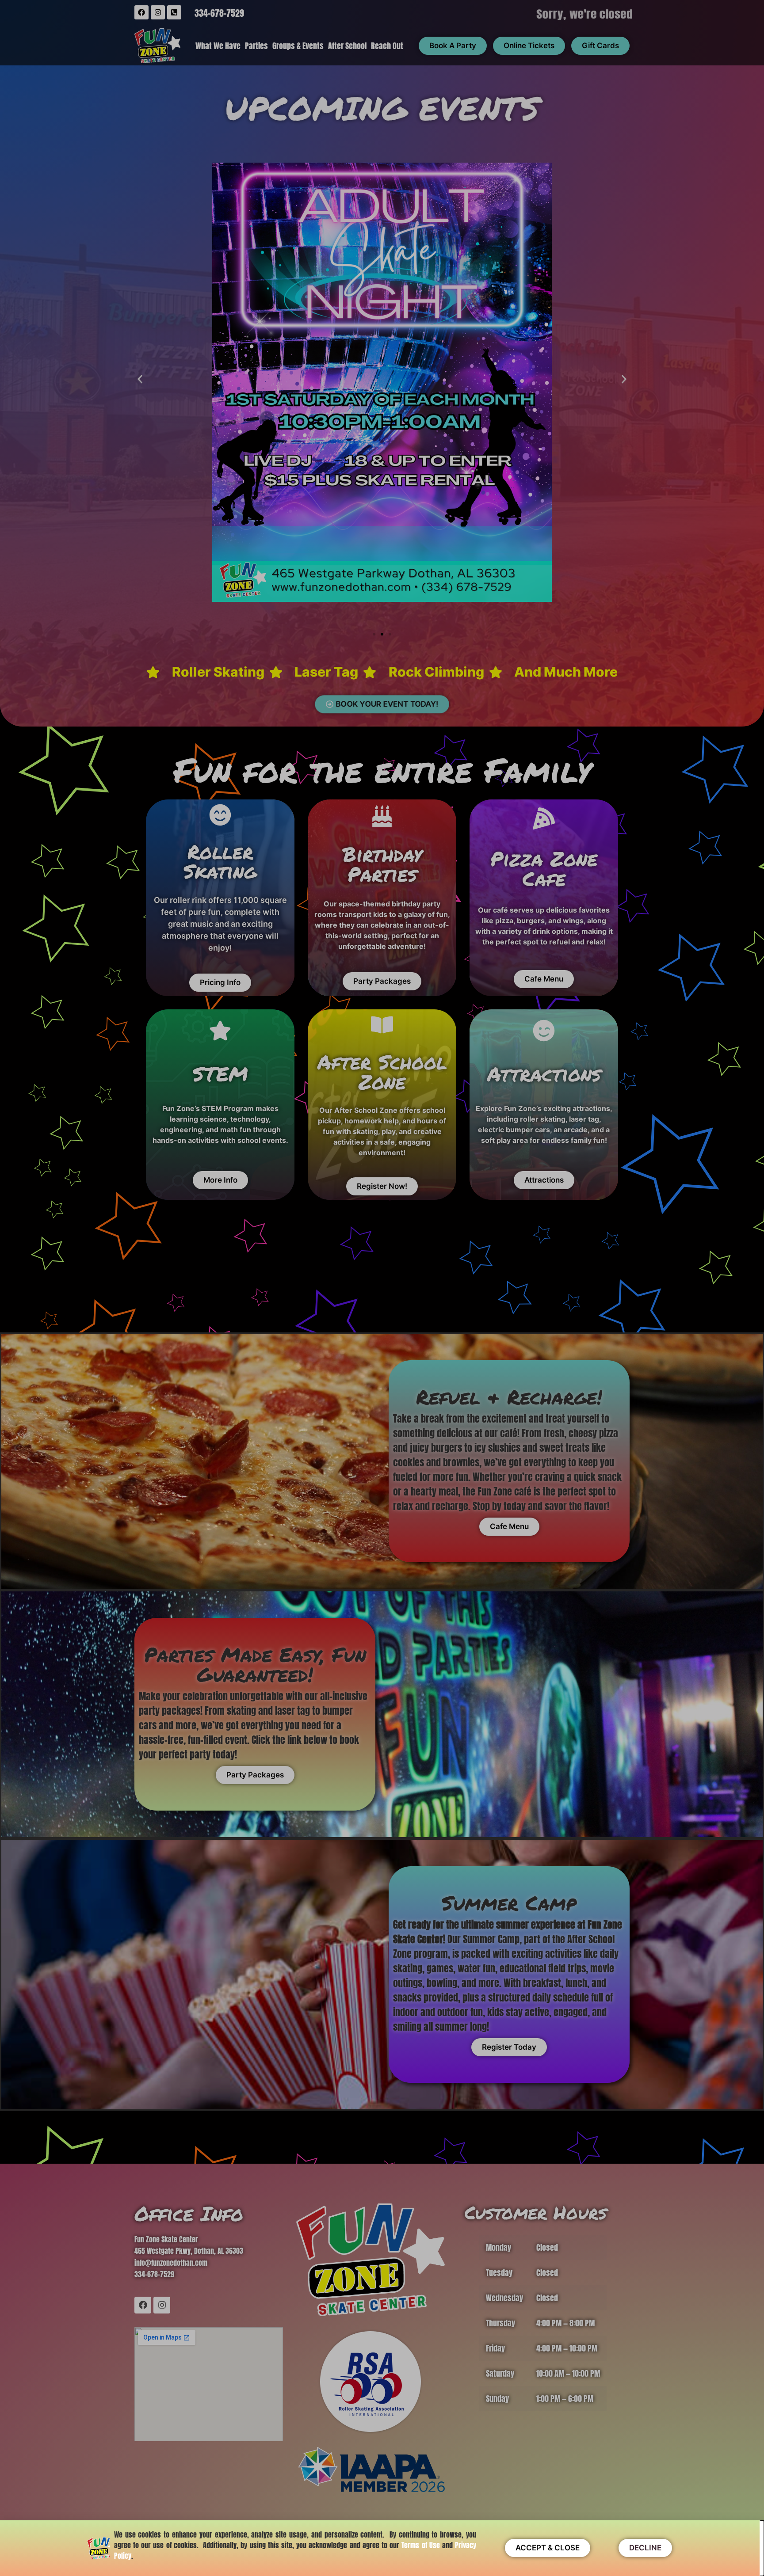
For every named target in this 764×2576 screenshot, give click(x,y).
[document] (382, 1288)
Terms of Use (420, 2545)
